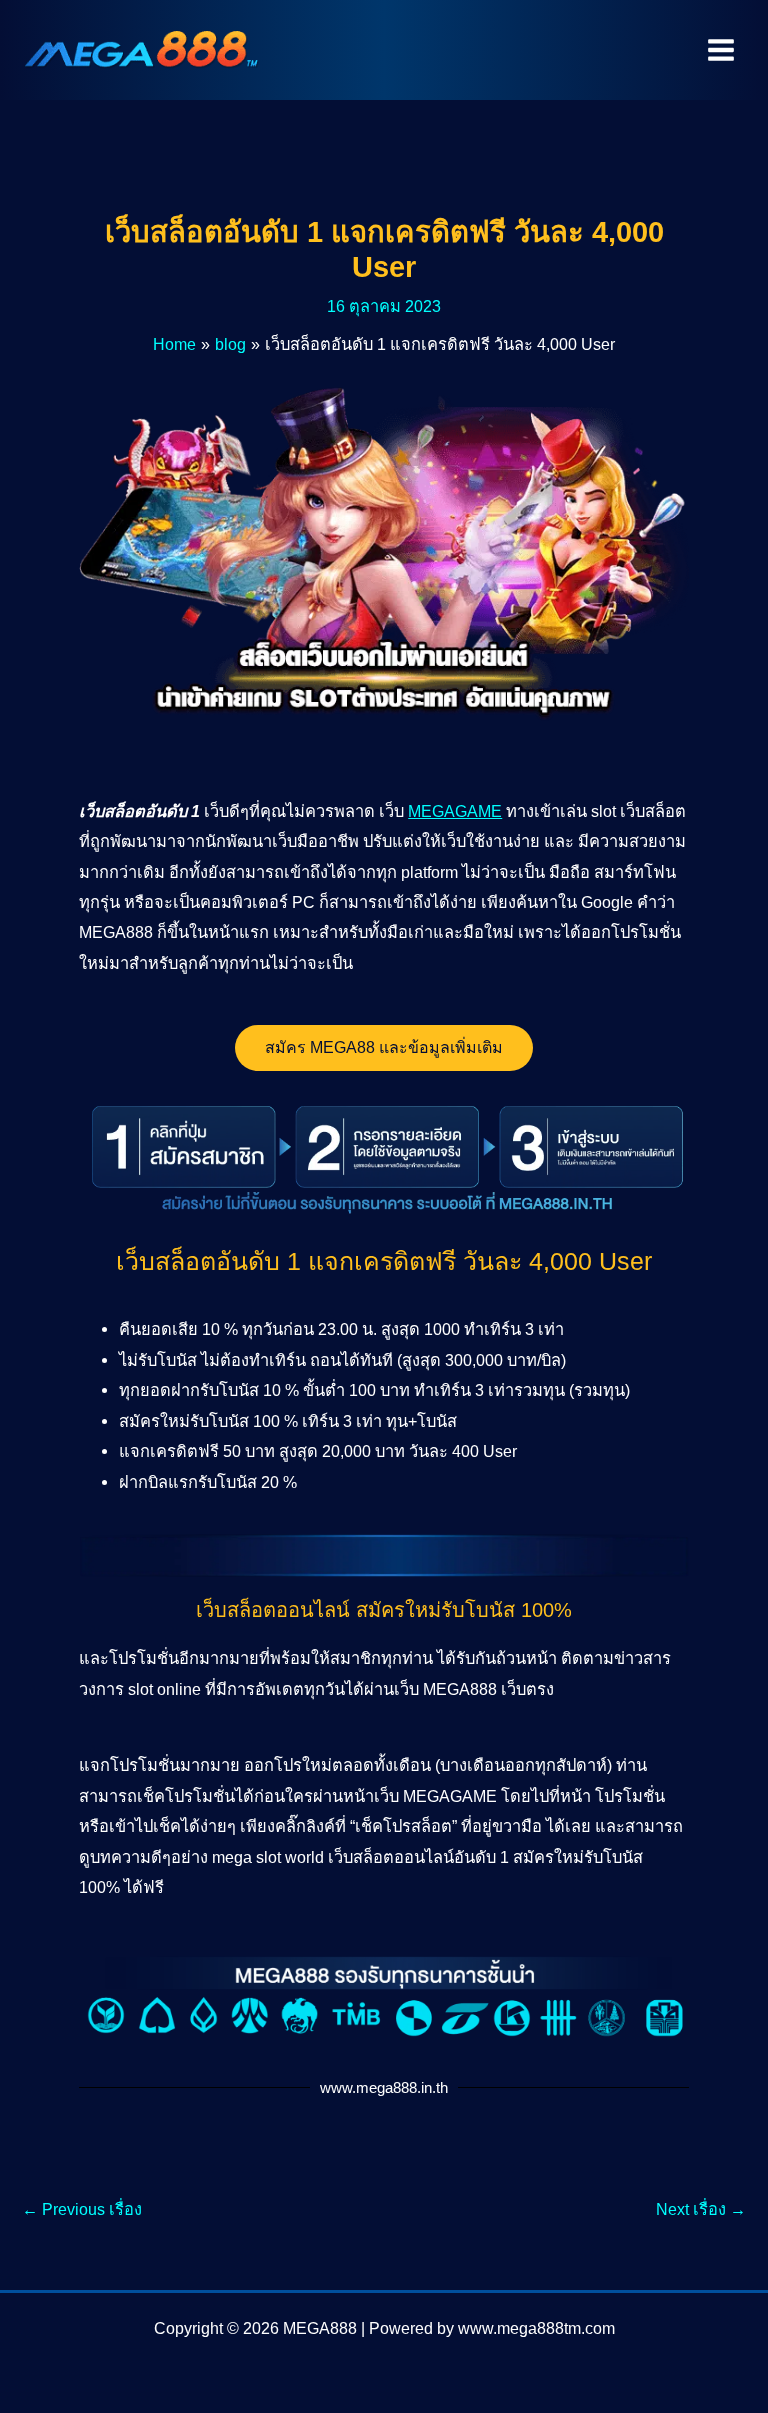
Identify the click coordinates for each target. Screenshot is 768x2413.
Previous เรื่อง (82, 2209)
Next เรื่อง (701, 2209)
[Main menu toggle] (720, 50)
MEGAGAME (455, 811)
